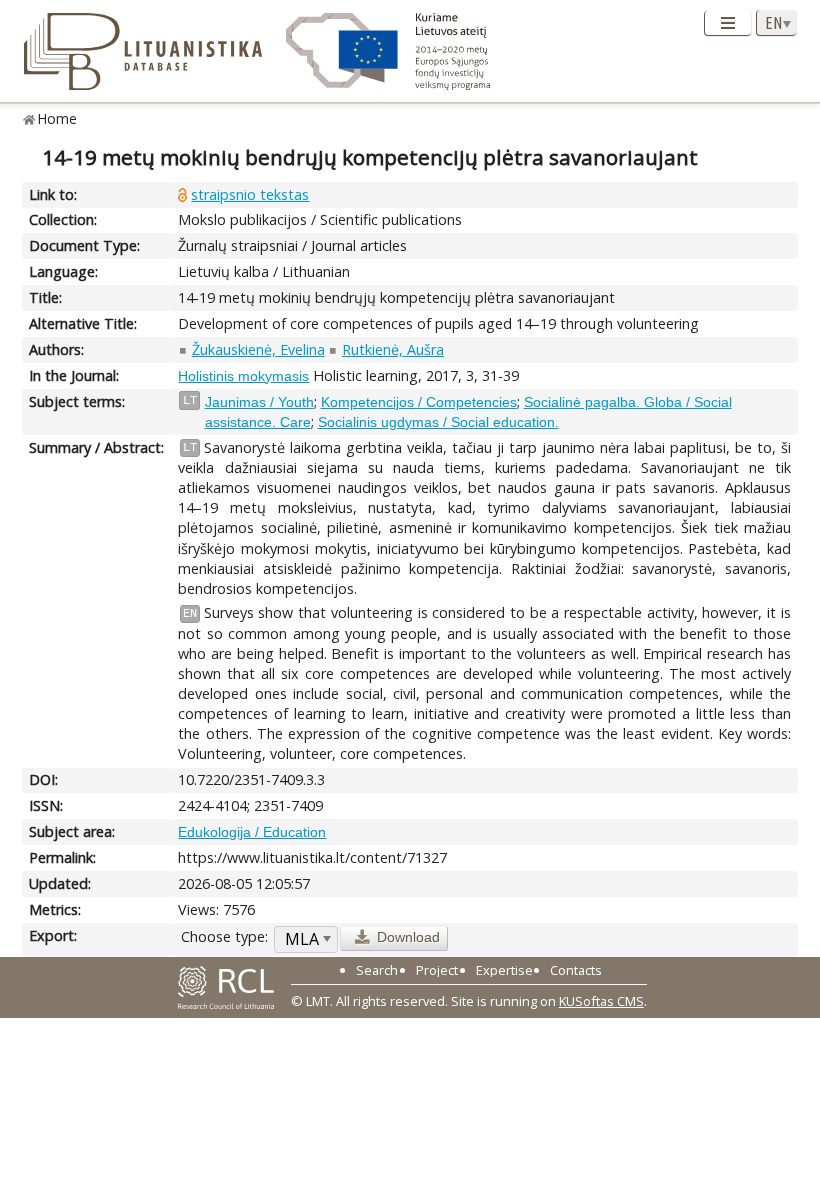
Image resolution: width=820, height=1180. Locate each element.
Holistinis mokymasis (243, 376)
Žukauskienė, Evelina (258, 349)
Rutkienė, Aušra (393, 349)
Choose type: (224, 936)
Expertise (504, 970)
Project (437, 970)
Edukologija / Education (252, 832)
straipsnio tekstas (250, 194)
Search (377, 970)
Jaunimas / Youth (259, 402)
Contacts (576, 970)
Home (57, 118)
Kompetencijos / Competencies (419, 402)
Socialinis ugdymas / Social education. (438, 422)
